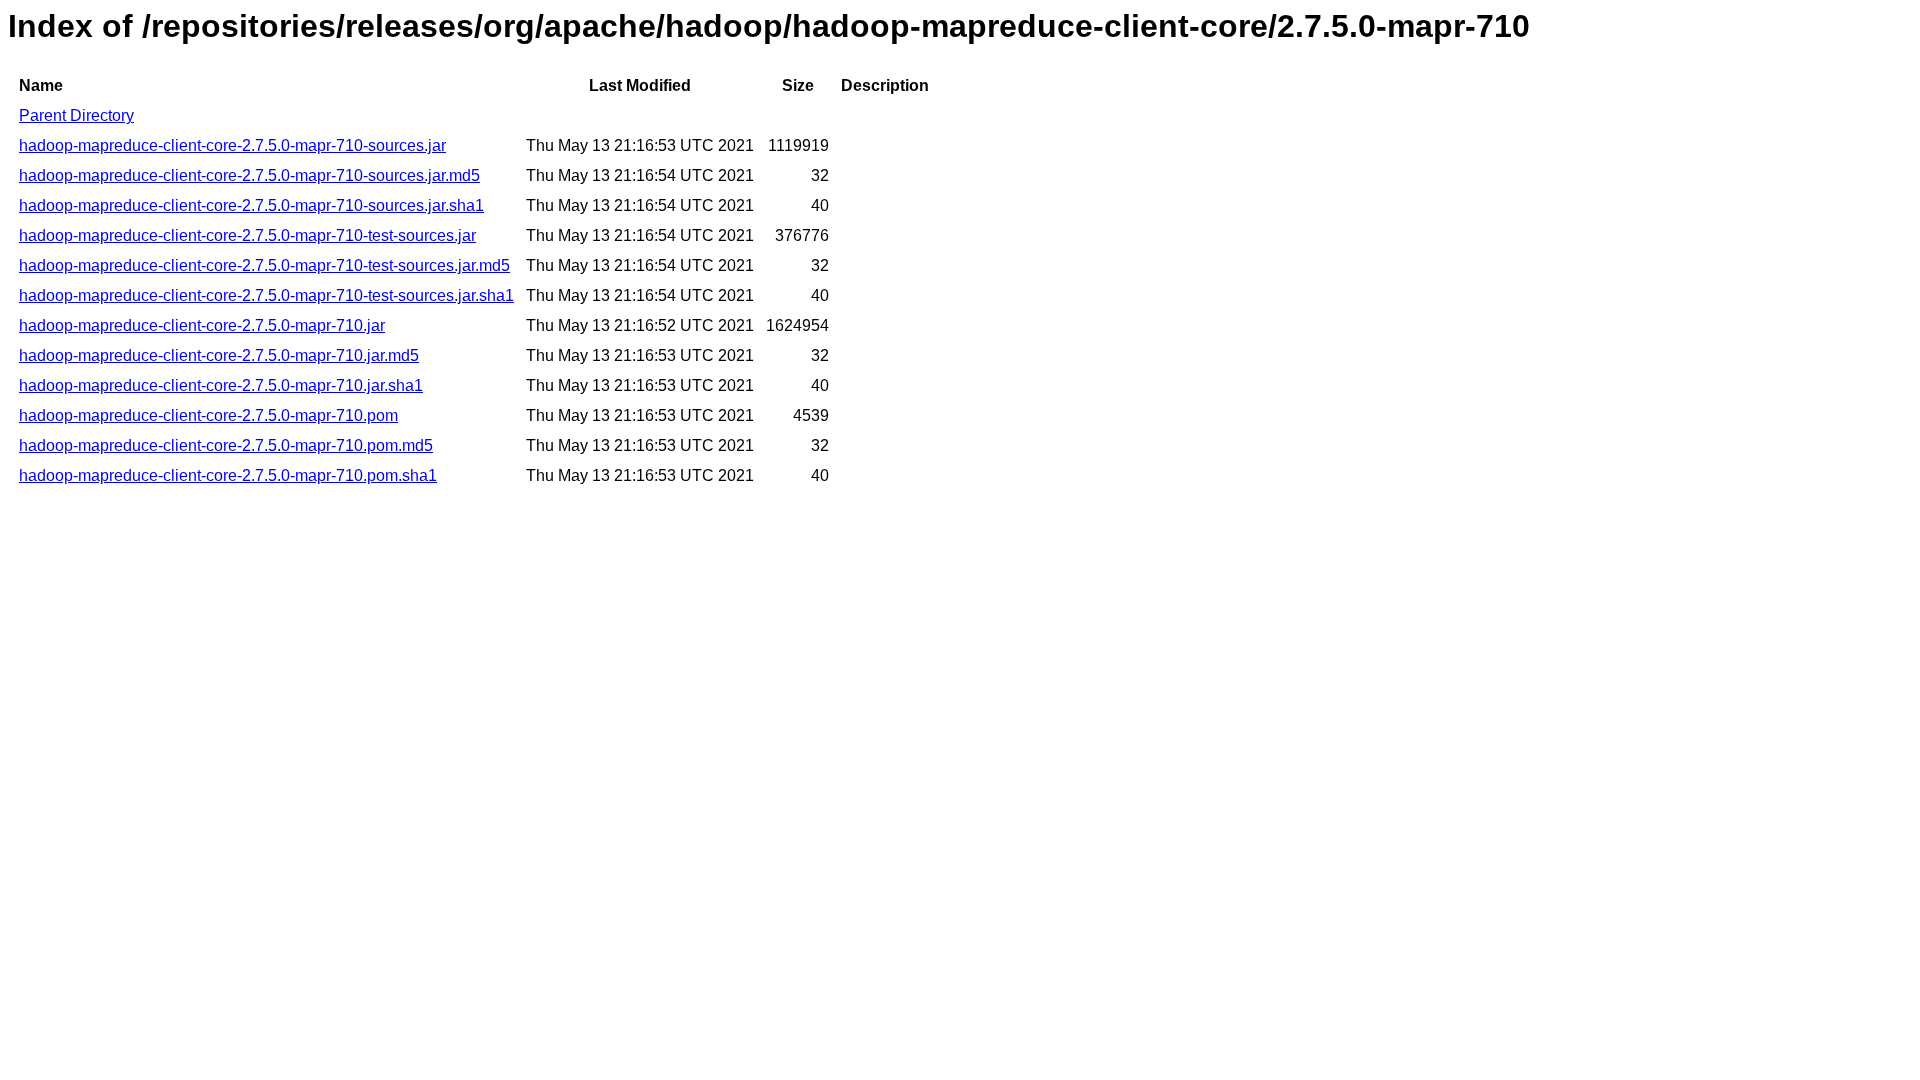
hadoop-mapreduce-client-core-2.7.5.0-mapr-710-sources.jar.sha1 (251, 205)
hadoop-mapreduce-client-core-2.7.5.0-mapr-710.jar (202, 325)
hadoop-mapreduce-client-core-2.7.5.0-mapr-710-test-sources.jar (247, 235)
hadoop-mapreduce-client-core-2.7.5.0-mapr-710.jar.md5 (219, 355)
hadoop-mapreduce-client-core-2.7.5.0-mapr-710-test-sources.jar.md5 (264, 265)
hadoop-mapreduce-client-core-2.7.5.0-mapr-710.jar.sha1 (221, 385)
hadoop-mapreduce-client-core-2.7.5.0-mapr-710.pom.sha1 (228, 475)
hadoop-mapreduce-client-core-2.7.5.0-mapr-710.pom (208, 415)
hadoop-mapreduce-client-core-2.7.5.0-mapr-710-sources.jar (232, 145)
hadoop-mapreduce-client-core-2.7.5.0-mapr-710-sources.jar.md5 (249, 175)
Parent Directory (76, 115)
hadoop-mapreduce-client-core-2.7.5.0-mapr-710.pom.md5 (226, 445)
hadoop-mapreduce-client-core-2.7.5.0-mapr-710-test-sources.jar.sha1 (266, 295)
